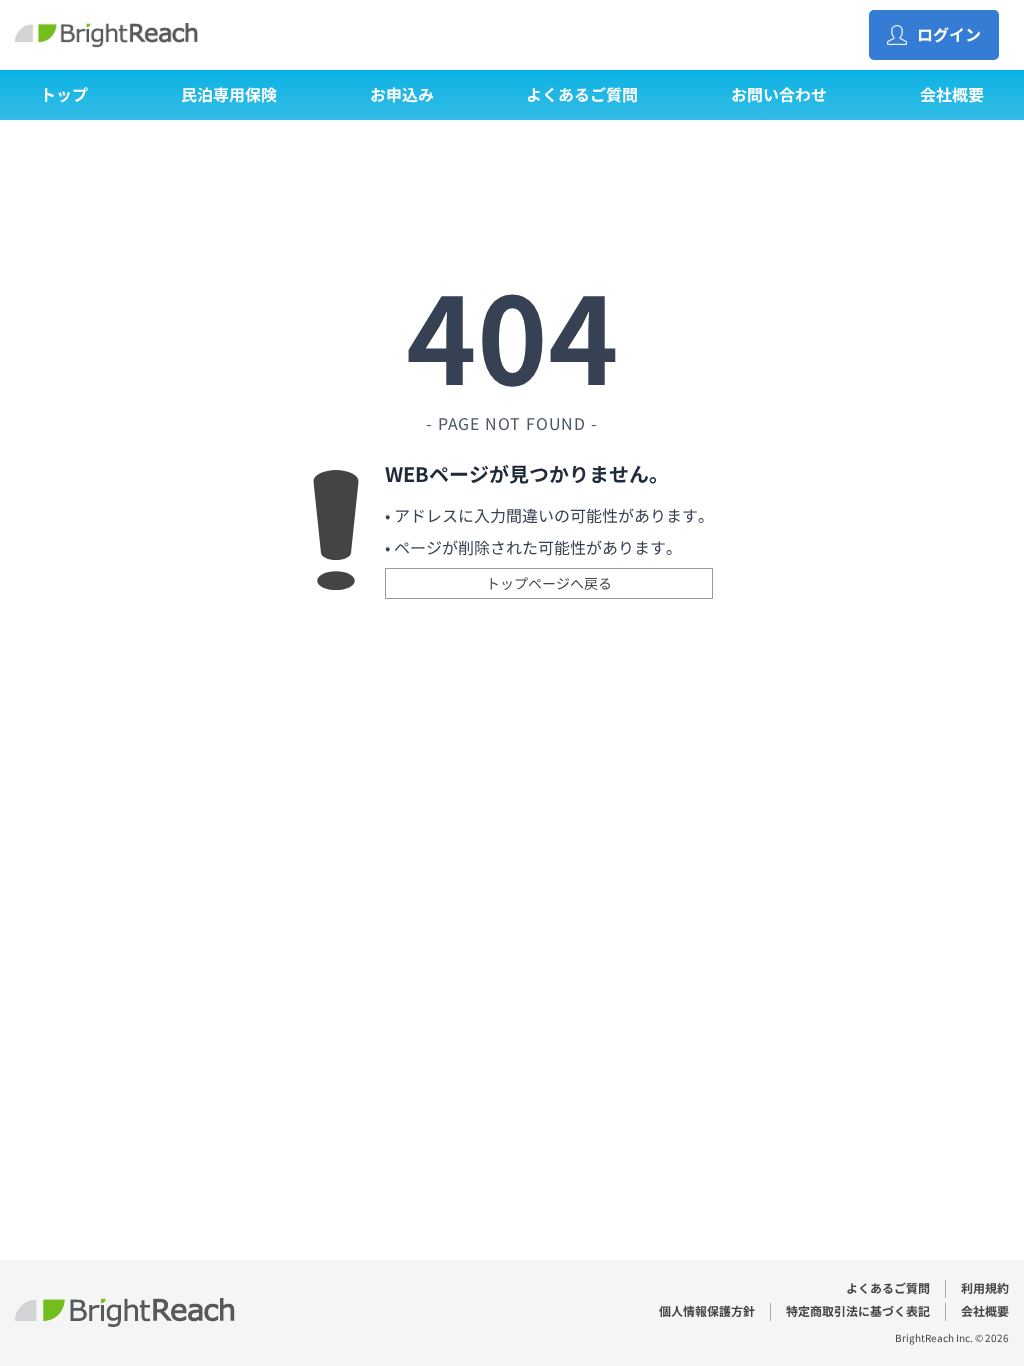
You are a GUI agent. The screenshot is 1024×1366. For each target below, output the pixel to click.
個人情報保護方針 (707, 1311)
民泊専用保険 (229, 95)
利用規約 (985, 1288)
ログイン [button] (949, 35)
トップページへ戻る (549, 583)
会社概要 (952, 95)
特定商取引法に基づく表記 (858, 1311)
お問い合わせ (779, 95)
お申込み (402, 95)
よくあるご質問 (582, 95)
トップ (64, 95)
